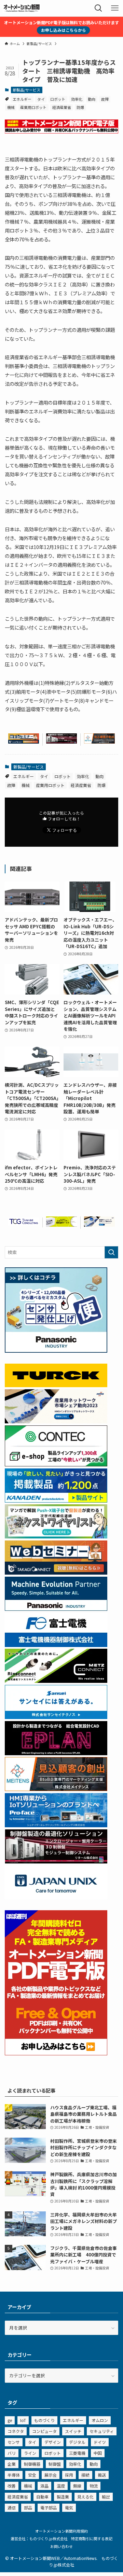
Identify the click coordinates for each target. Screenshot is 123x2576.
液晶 (44, 2486)
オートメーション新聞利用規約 (61, 2531)
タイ (41, 99)
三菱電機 (77, 2453)
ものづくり (44, 2420)
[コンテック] (56, 1465)
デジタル (77, 2442)
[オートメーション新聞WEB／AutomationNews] (22, 8)
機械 (11, 107)
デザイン (53, 2442)
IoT (23, 2420)
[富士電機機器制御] (56, 1645)
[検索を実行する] (111, 1252)
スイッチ (73, 2431)
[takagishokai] (24, 742)
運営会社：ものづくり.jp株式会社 (39, 2538)
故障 (105, 99)
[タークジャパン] (56, 1385)
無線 (77, 2486)
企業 (12, 2464)
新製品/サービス (26, 90)
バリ (12, 2453)
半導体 (14, 2475)
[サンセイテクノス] (56, 1717)
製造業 (63, 2497)
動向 (92, 99)
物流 (94, 2486)
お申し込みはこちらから (64, 30)
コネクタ (16, 2431)
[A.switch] (61, 1225)
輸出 (106, 2497)
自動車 (42, 2497)
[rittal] (61, 742)
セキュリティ (102, 2431)
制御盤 (55, 2464)
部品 (28, 2508)
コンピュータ (44, 2431)
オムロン (100, 2420)
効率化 (77, 99)
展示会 (51, 2475)
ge (10, 2420)
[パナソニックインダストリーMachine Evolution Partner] (56, 1609)
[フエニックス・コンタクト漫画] (56, 1537)
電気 (69, 2508)
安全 (32, 2475)
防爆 (80, 107)
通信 (12, 2508)
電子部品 (49, 2508)
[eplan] (56, 1753)
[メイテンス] (99, 742)
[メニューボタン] (115, 8)
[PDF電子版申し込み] (61, 132)
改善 (12, 2486)
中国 (98, 2453)
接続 (85, 2475)
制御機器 (32, 2464)
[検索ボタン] (98, 8)
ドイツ (100, 2442)
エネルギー (22, 99)
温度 (61, 2486)
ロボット (58, 99)
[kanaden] (56, 1501)
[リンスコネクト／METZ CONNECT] (56, 1681)
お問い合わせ (61, 2546)
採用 (69, 2475)
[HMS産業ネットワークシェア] (99, 1225)
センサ (14, 2442)
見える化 (85, 2497)
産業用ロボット (33, 107)
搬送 (102, 2475)
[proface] (56, 1825)
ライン (30, 2453)
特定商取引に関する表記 (92, 2538)
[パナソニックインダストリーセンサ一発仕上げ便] (56, 1351)
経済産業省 (62, 107)
